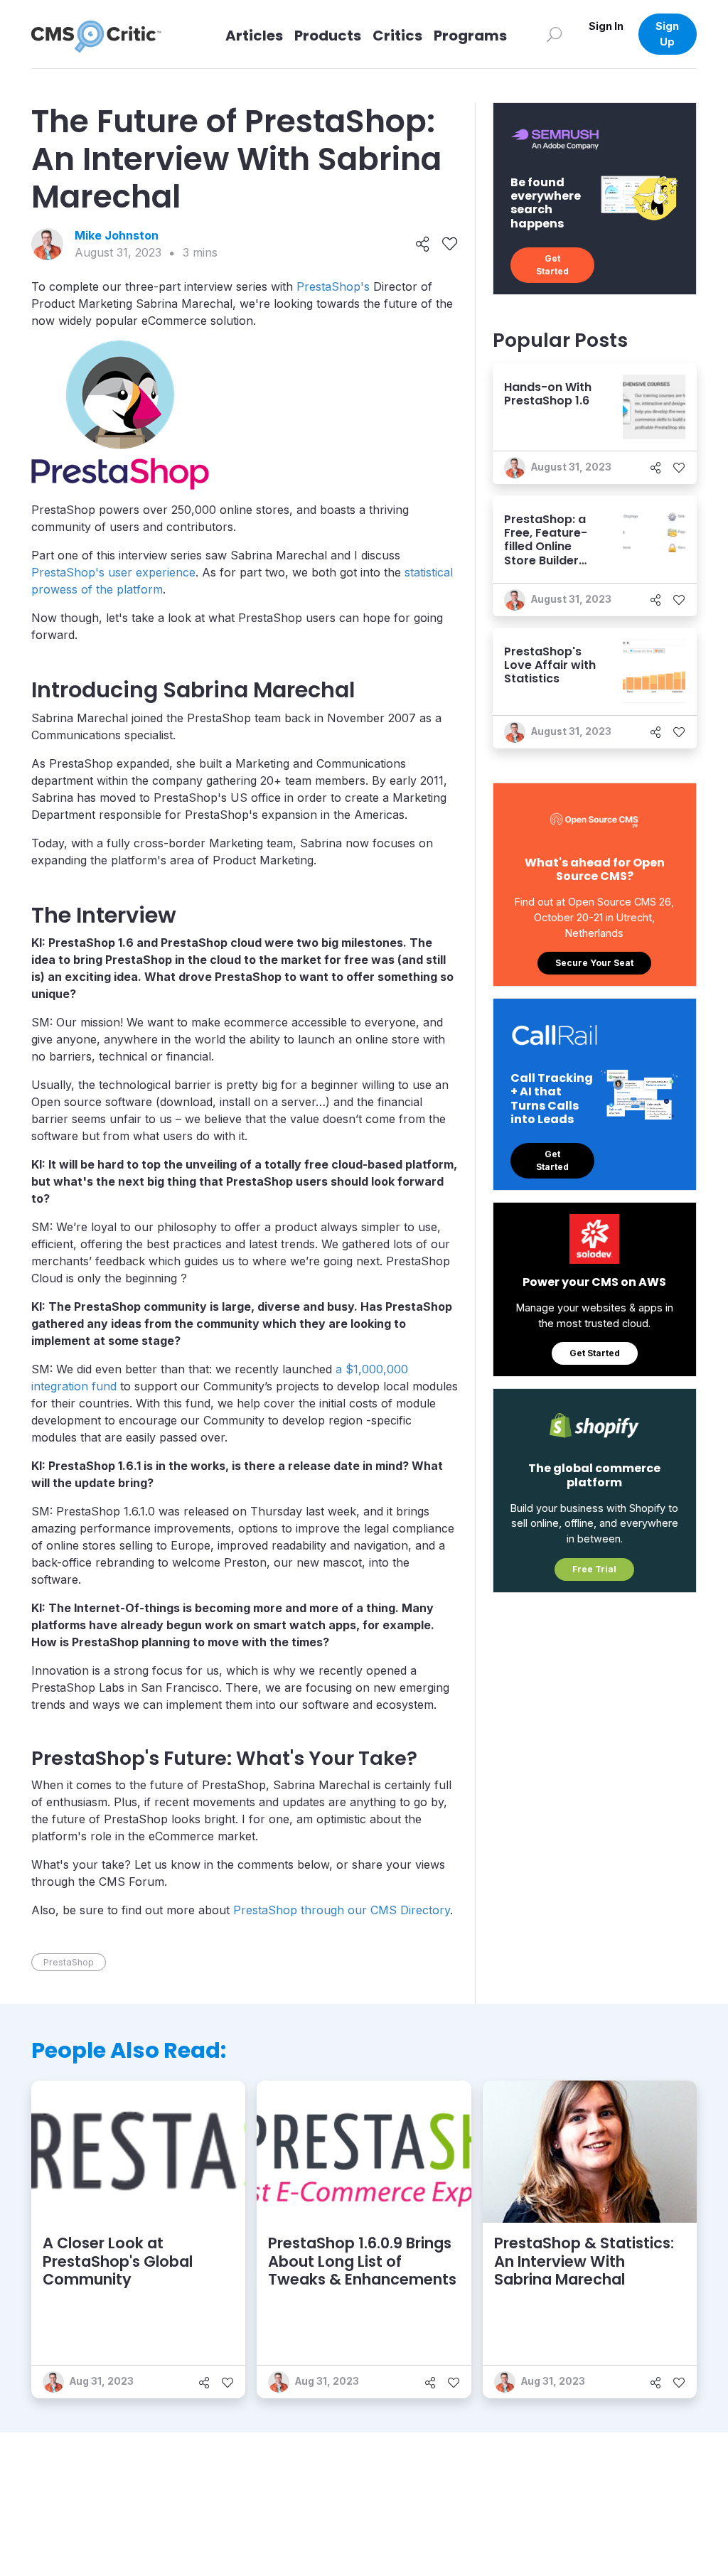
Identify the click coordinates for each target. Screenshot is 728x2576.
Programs (470, 36)
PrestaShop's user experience (113, 572)
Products (328, 36)
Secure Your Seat (594, 963)
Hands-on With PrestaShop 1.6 (548, 394)
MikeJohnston (117, 235)
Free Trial (594, 1569)
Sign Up (667, 34)
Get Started (552, 265)
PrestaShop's (333, 286)
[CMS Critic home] (107, 34)
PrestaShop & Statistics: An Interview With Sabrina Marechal (584, 2261)
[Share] (423, 245)
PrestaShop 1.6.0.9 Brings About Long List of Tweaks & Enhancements (362, 2261)
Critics (397, 36)
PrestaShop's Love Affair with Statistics (550, 665)
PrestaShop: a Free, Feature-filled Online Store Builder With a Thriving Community (547, 553)
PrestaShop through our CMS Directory (342, 1910)
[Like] (450, 245)
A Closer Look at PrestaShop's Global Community (118, 2261)
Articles (254, 36)
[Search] (555, 34)
